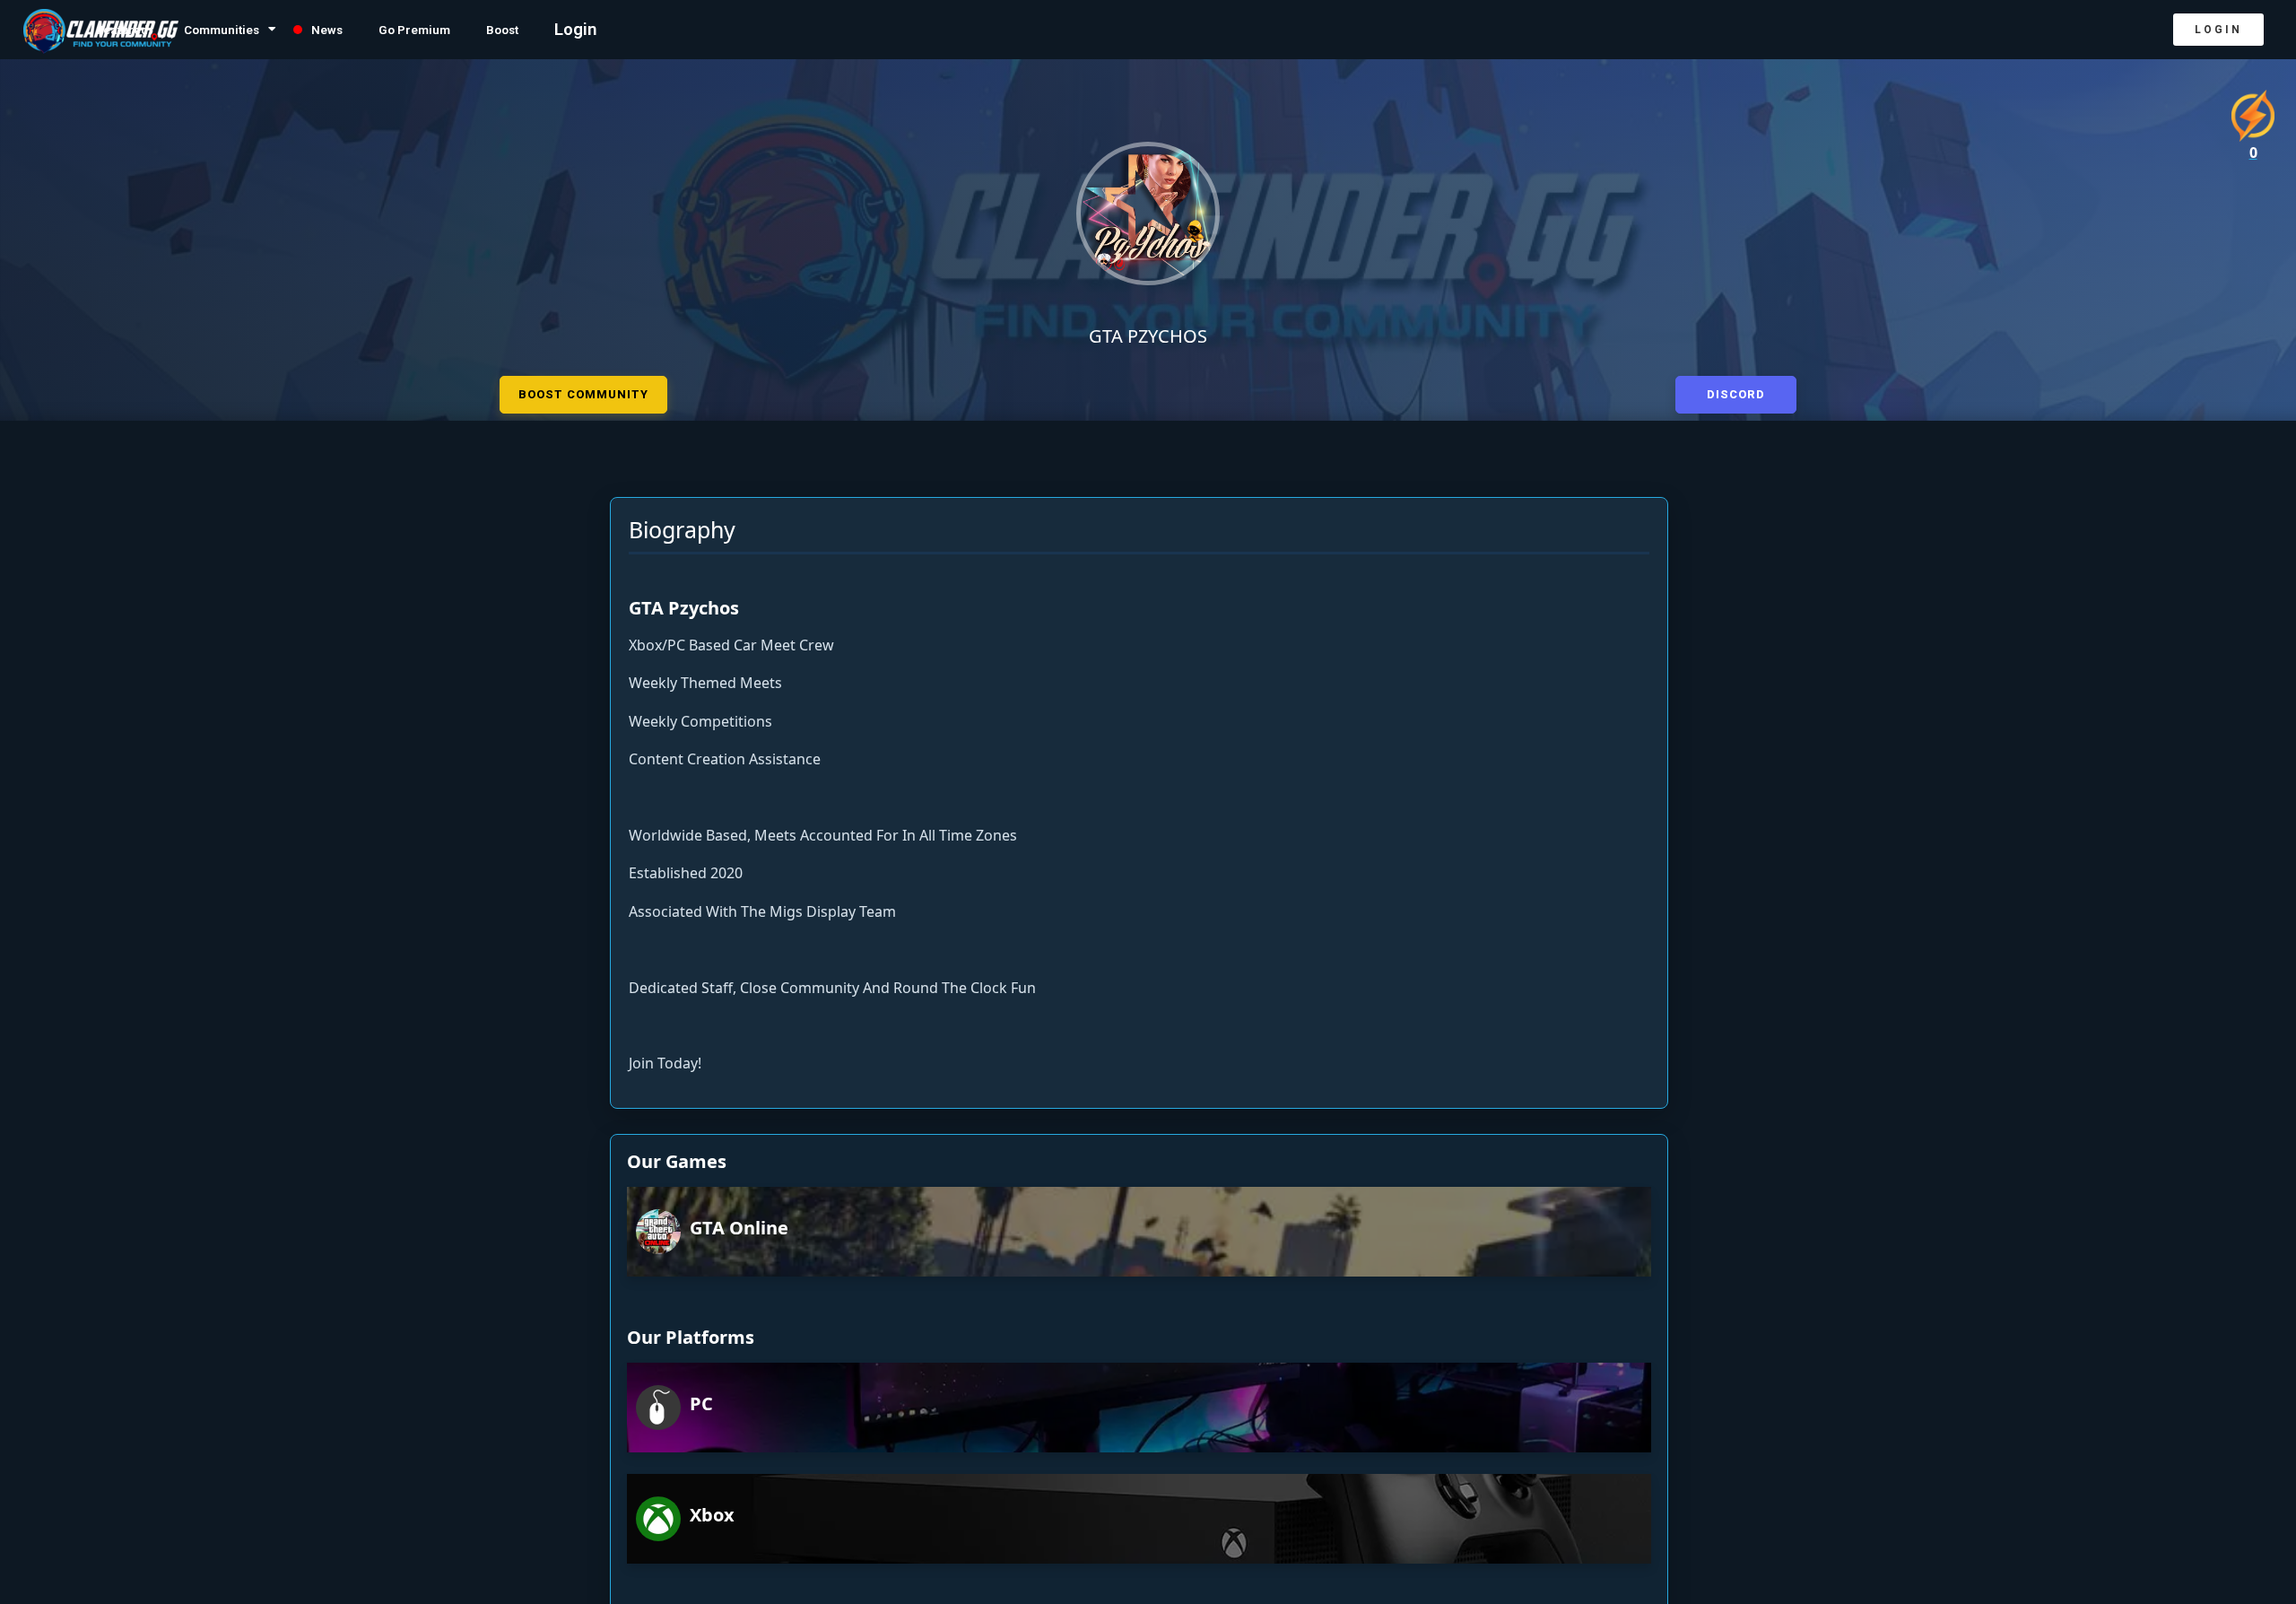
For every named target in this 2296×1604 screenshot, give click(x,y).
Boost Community (583, 392)
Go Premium (495, 30)
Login (679, 30)
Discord (1736, 392)
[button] (2218, 30)
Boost (600, 30)
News (391, 30)
